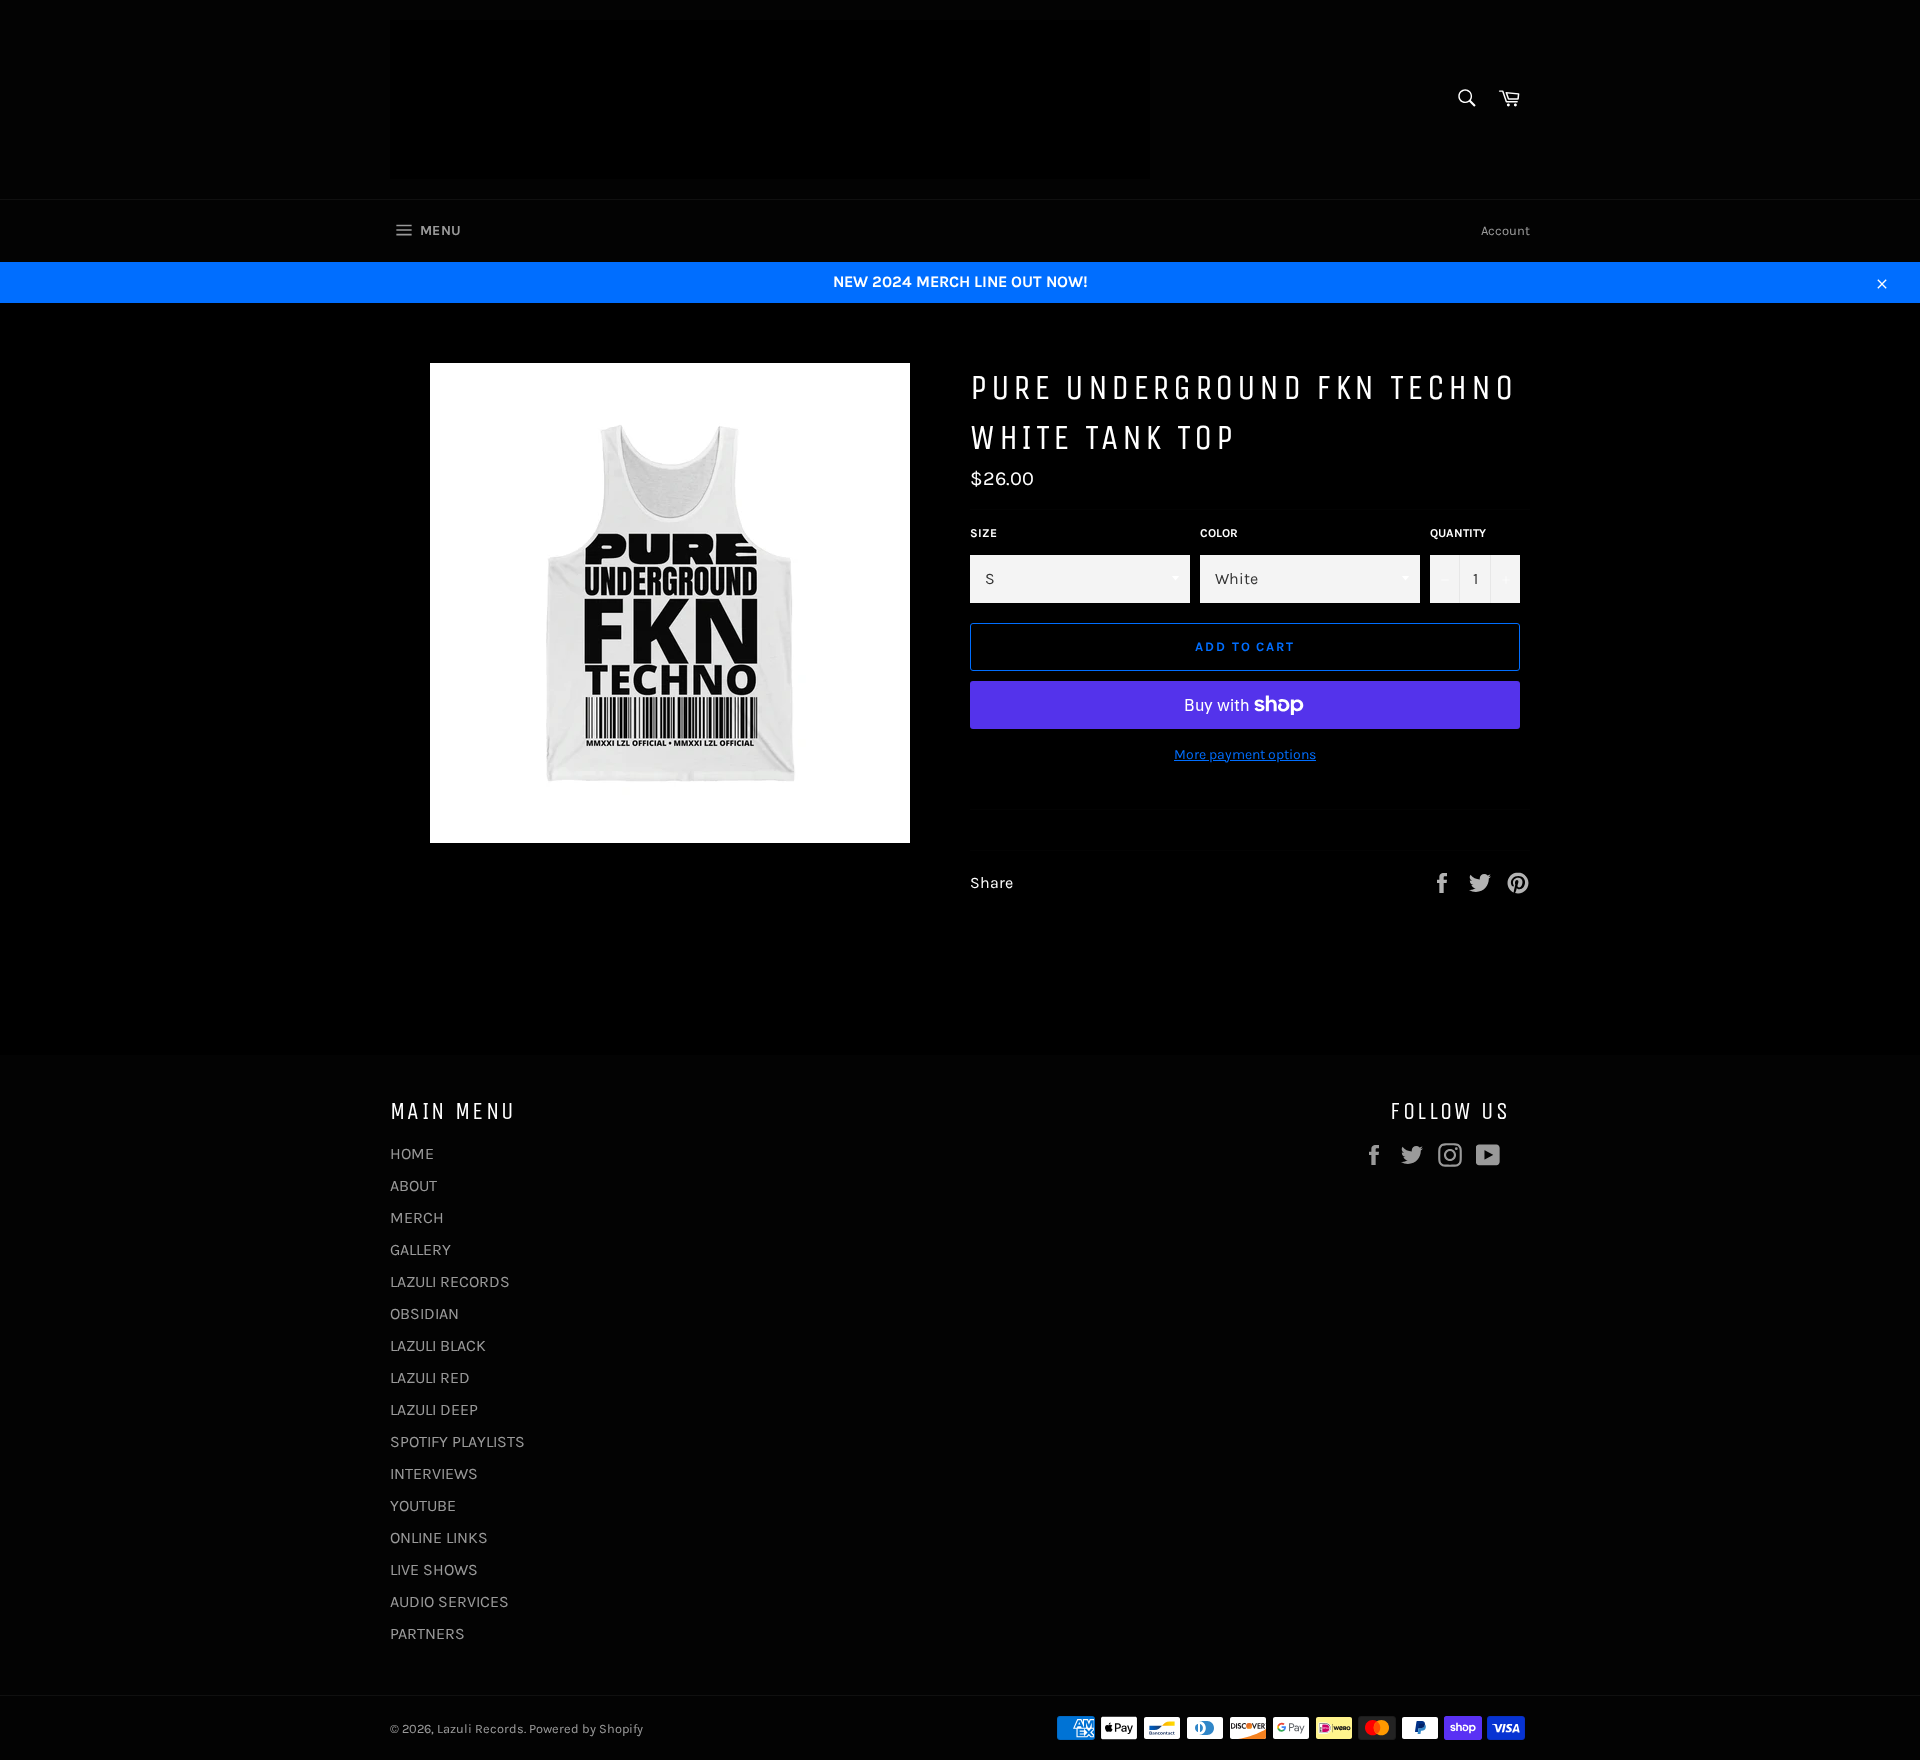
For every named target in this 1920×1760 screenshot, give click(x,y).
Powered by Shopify (586, 1728)
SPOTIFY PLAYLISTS (457, 1441)
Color (1219, 533)
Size (983, 533)
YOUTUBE (423, 1505)
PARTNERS (427, 1633)
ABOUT (413, 1185)
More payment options (1245, 754)
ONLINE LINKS (439, 1537)
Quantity (1458, 533)
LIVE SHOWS (434, 1569)
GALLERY (420, 1249)
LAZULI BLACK (438, 1345)
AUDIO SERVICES (449, 1601)
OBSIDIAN (424, 1313)
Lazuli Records (480, 1728)
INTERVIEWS (434, 1473)
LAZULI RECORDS (450, 1281)
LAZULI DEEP (434, 1409)
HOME (412, 1153)
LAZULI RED (430, 1377)
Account (1505, 230)
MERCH (417, 1217)
